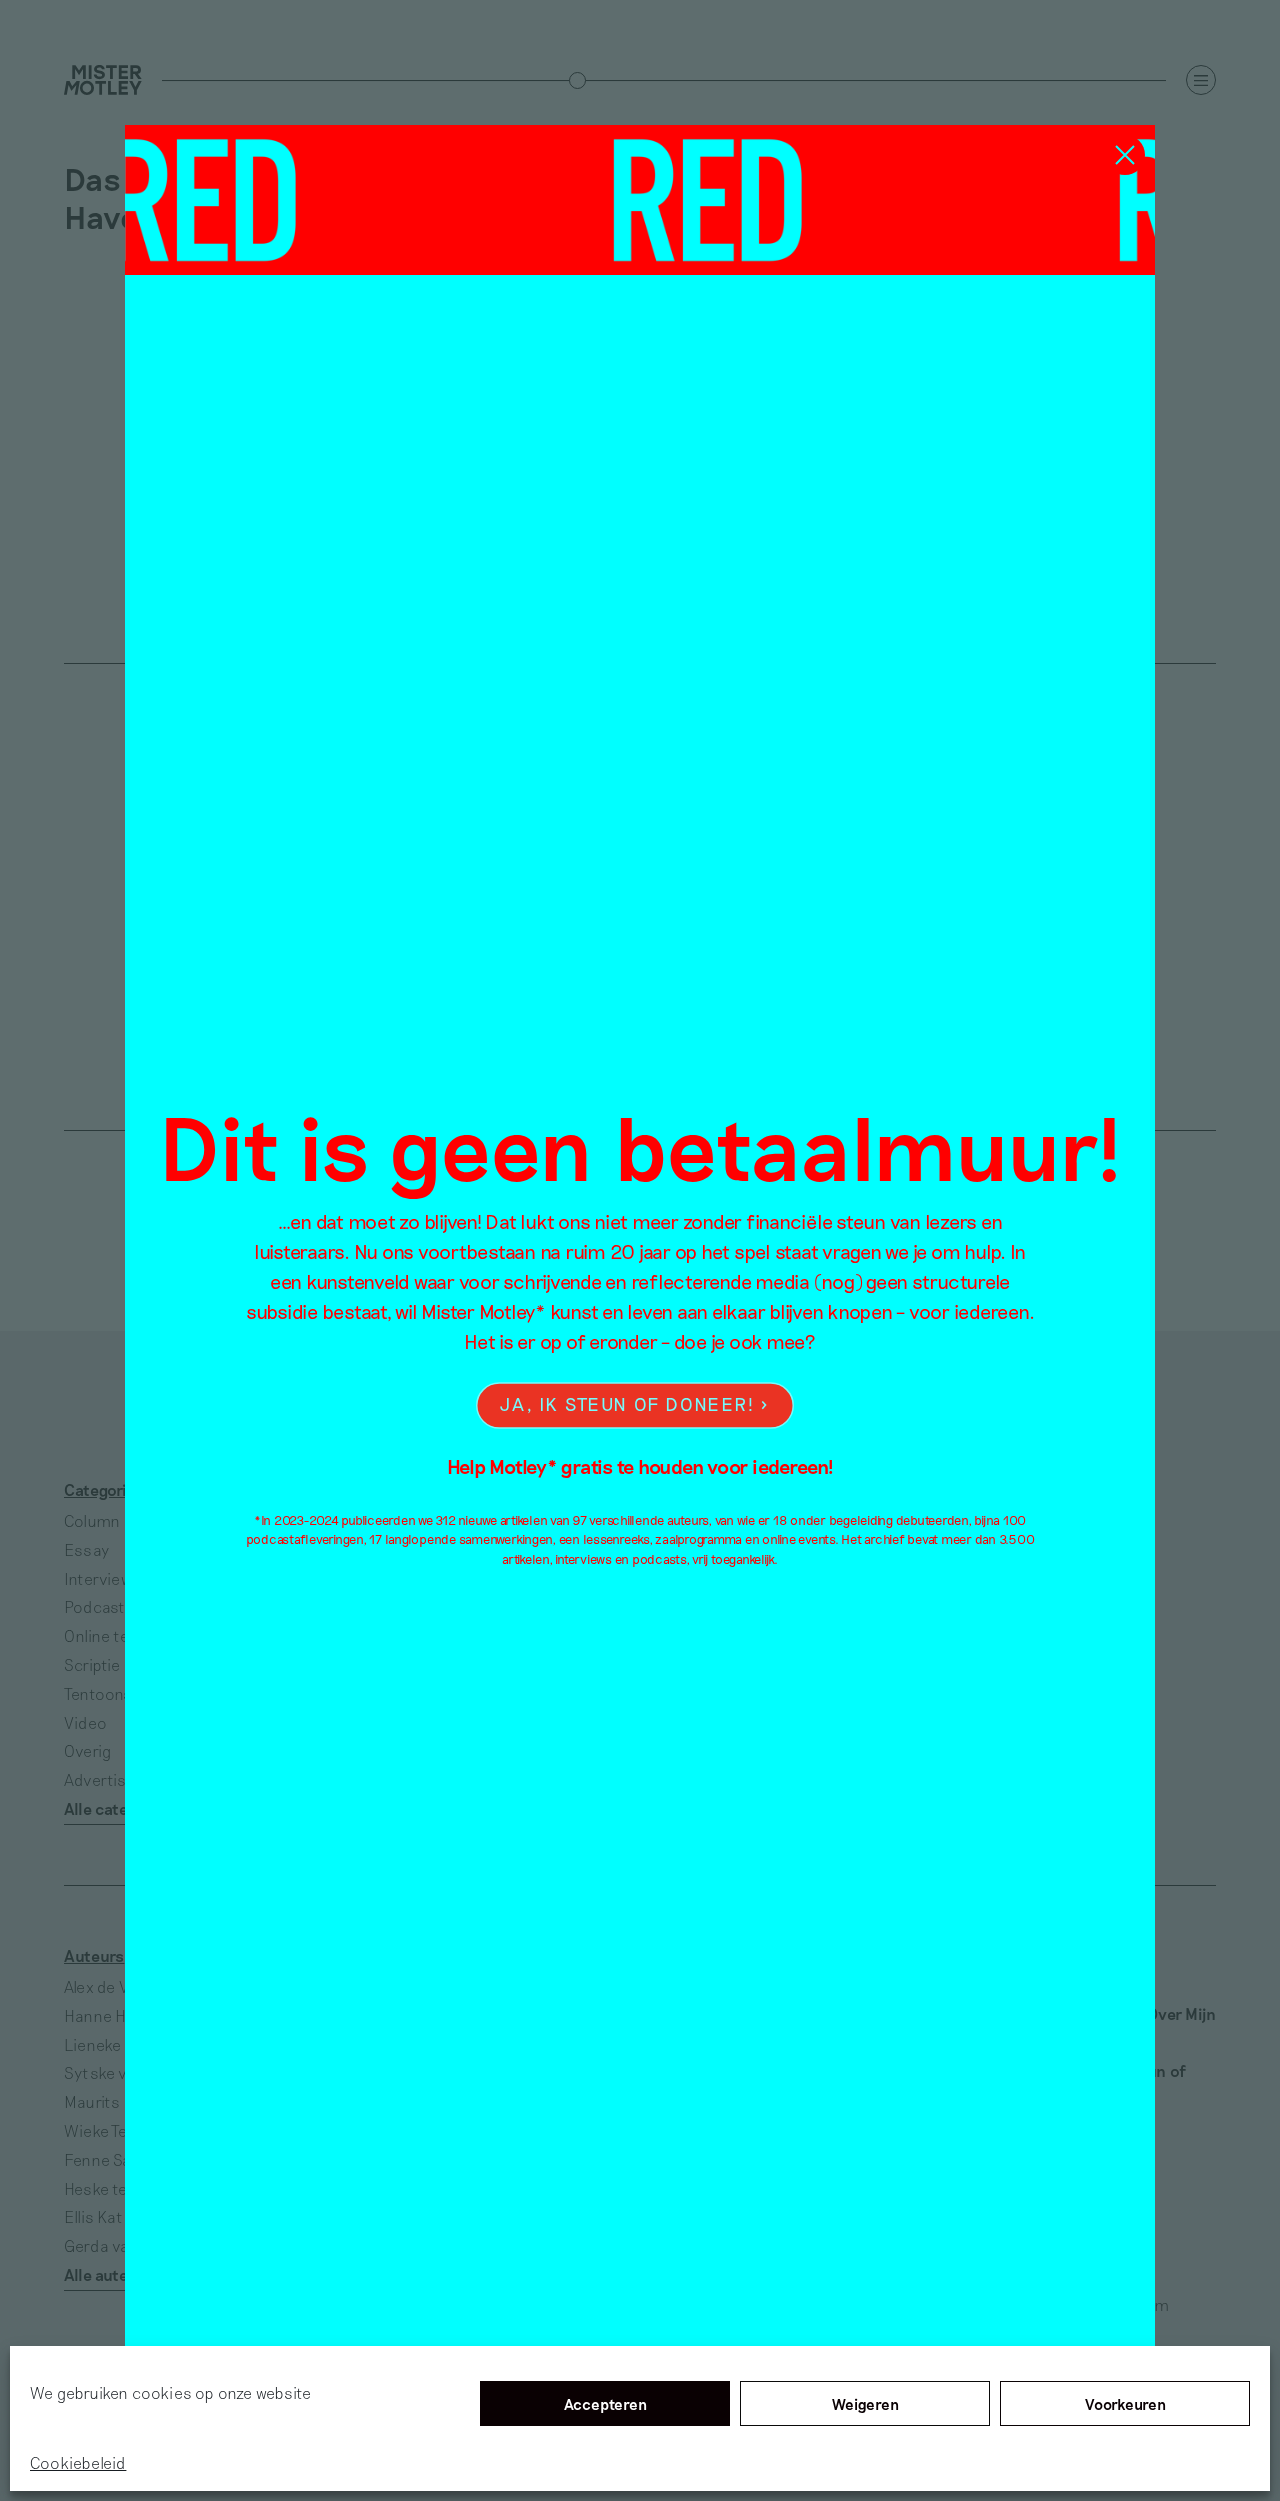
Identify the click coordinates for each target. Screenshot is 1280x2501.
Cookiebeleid (78, 2462)
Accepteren (605, 2404)
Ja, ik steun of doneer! (627, 1404)
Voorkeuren (1125, 2404)
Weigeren (865, 2404)
